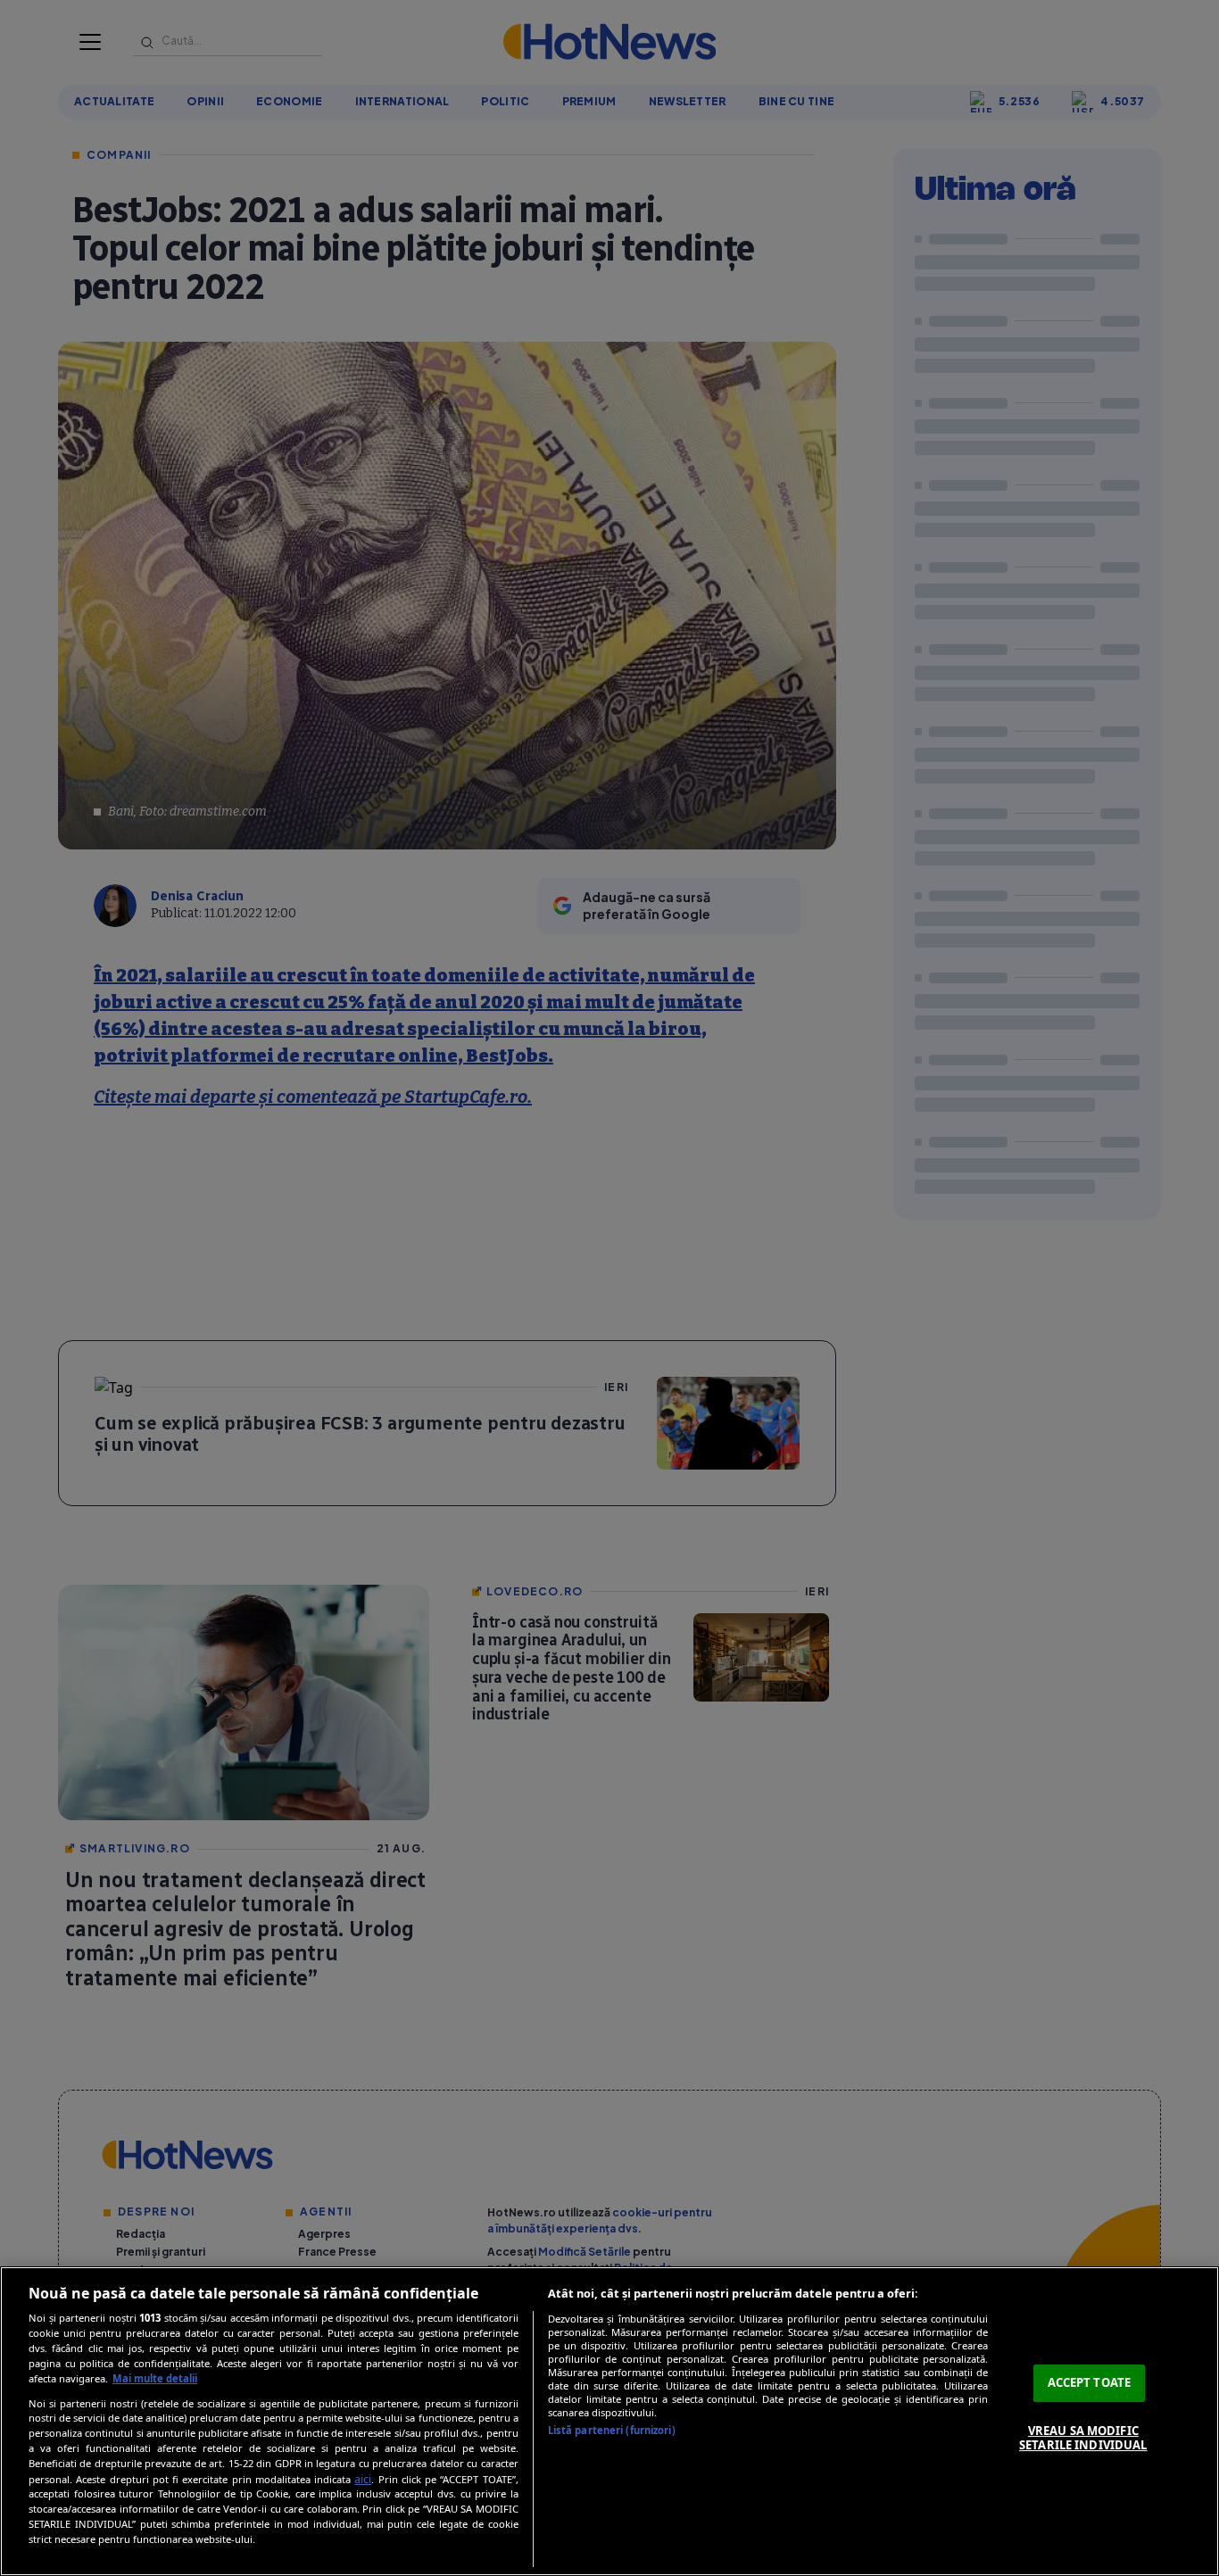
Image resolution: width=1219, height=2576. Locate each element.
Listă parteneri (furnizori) (612, 2430)
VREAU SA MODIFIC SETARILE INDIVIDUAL (1083, 2438)
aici (363, 2479)
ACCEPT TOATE (1090, 2382)
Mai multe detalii (155, 2378)
